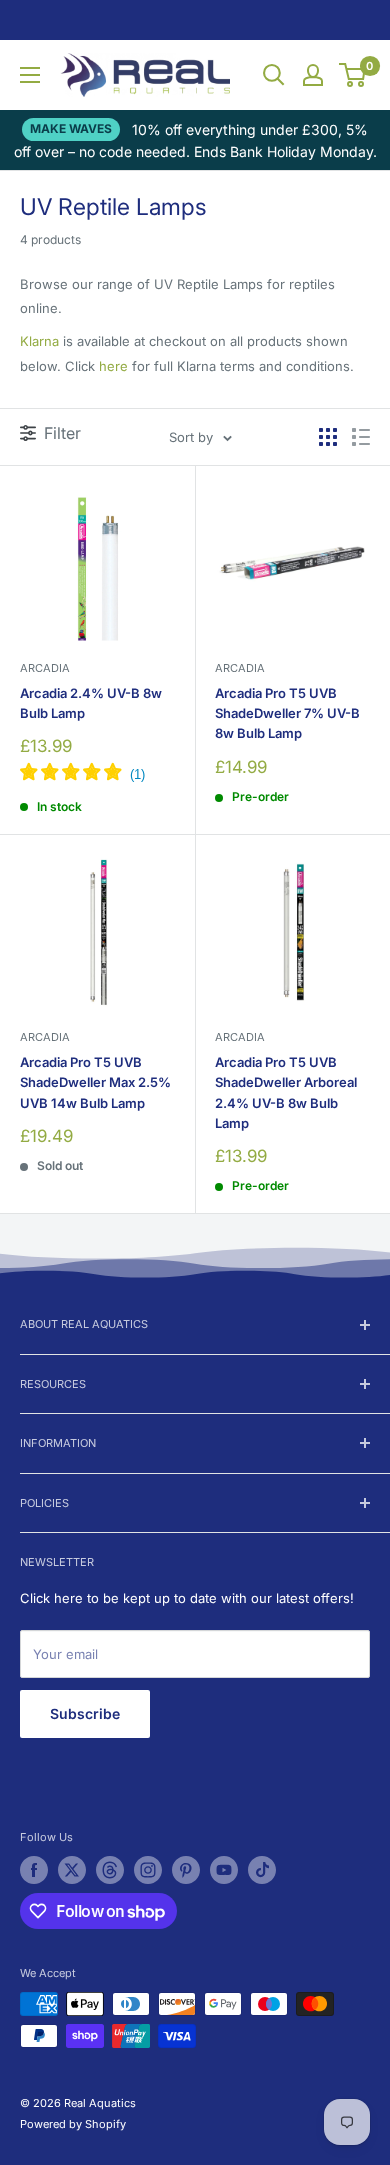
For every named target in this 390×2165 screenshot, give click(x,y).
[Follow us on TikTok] (262, 1870)
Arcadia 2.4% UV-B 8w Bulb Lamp (91, 703)
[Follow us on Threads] (110, 1870)
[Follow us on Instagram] (148, 1870)
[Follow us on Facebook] (34, 1870)
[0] (353, 75)
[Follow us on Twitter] (72, 1870)
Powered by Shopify (73, 2124)
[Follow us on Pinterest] (186, 1870)
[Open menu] (30, 75)
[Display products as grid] (328, 437)
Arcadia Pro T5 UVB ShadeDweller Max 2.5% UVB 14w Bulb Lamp (95, 1082)
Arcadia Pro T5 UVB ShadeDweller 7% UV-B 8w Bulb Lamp (287, 713)
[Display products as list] (361, 437)
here (113, 366)
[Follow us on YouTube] (224, 1870)
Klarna (39, 341)
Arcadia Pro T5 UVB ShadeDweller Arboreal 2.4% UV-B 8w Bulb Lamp (286, 1092)
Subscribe (85, 1713)
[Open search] (274, 75)
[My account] (313, 75)
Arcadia (45, 668)
